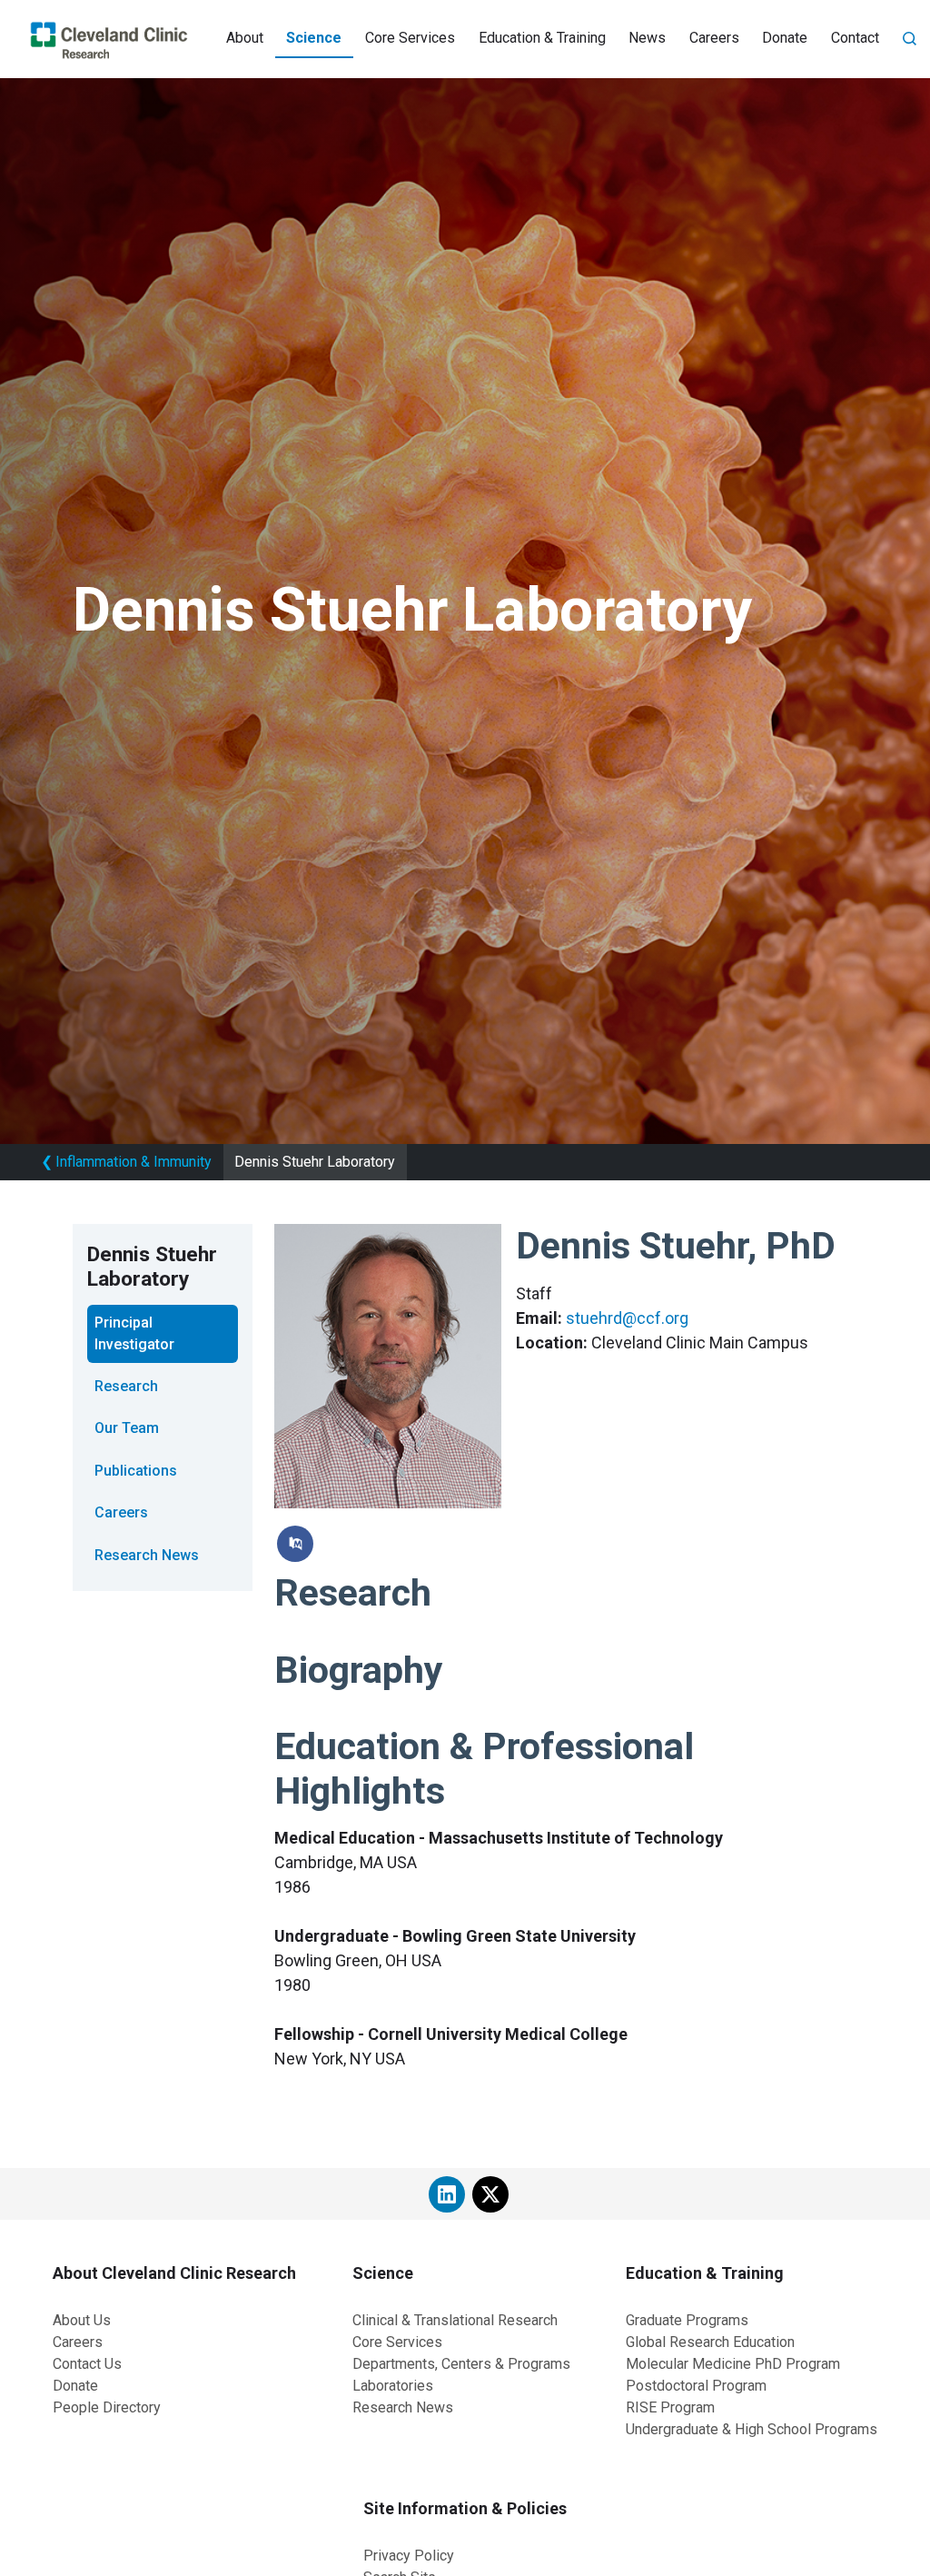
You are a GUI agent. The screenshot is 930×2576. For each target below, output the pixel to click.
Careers (714, 38)
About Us (82, 2320)
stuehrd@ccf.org (627, 1318)
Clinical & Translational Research (455, 2320)
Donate (785, 38)
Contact (855, 38)
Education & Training (542, 38)
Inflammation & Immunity (126, 1162)
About (245, 38)
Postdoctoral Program (696, 2386)
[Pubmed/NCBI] (295, 1544)
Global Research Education (710, 2342)
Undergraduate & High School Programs (752, 2429)
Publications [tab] (136, 1471)
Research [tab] (126, 1386)
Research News (403, 2407)
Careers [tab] (121, 1512)
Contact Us (87, 2364)
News (647, 38)
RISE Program (670, 2407)
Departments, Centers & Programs (461, 2364)
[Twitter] (490, 2194)
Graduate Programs (687, 2320)
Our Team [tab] (127, 1428)
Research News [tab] (147, 1555)
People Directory (107, 2407)
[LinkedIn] (447, 2194)
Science (314, 38)
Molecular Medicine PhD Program (733, 2364)
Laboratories (393, 2386)
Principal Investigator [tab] (134, 1333)
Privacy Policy (409, 2556)
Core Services (410, 38)
